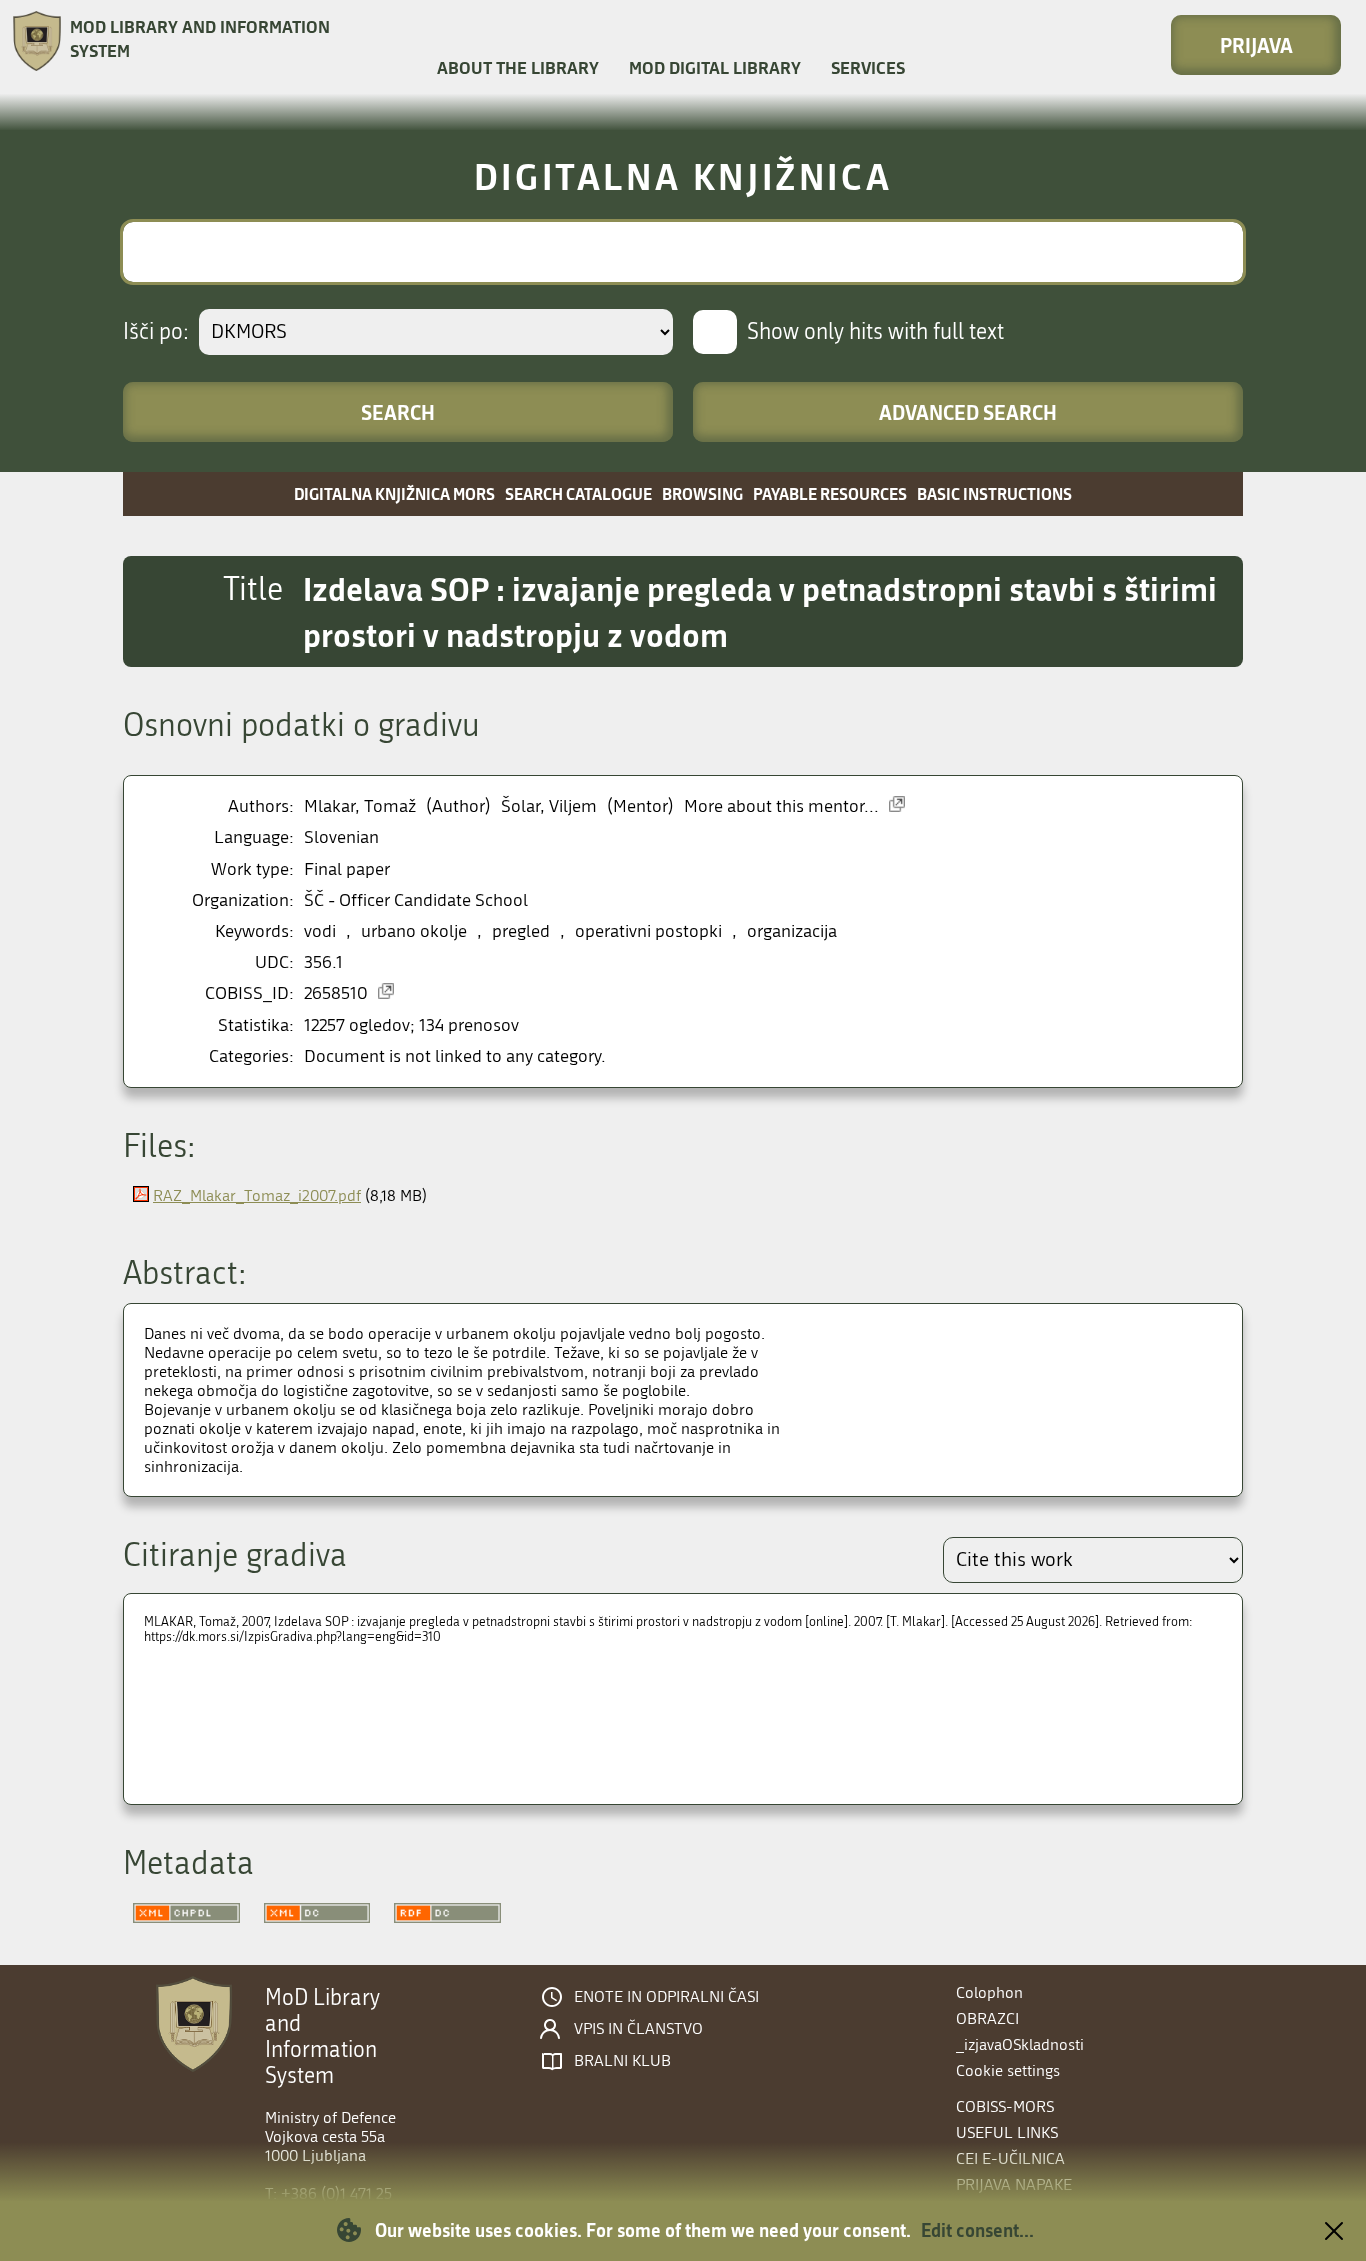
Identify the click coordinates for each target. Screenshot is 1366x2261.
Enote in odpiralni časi (666, 1997)
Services (868, 67)
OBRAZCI (987, 2018)
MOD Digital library (715, 67)
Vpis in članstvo (638, 2029)
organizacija (792, 931)
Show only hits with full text (875, 332)
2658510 (336, 993)
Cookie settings (1008, 2070)
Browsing (702, 493)
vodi (320, 931)
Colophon (989, 1992)
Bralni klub (622, 2061)
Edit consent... (977, 2230)
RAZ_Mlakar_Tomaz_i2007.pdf (257, 1195)
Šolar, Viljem (549, 806)
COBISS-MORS (1005, 2106)
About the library (518, 67)
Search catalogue (578, 493)
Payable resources (830, 493)
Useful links (1007, 2132)
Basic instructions (994, 493)
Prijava (1256, 45)
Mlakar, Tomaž (360, 806)
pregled (521, 931)
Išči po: (156, 332)
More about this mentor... (781, 806)
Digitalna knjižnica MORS (394, 493)
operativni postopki (648, 931)
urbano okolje (414, 931)
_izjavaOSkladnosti (1020, 2044)
